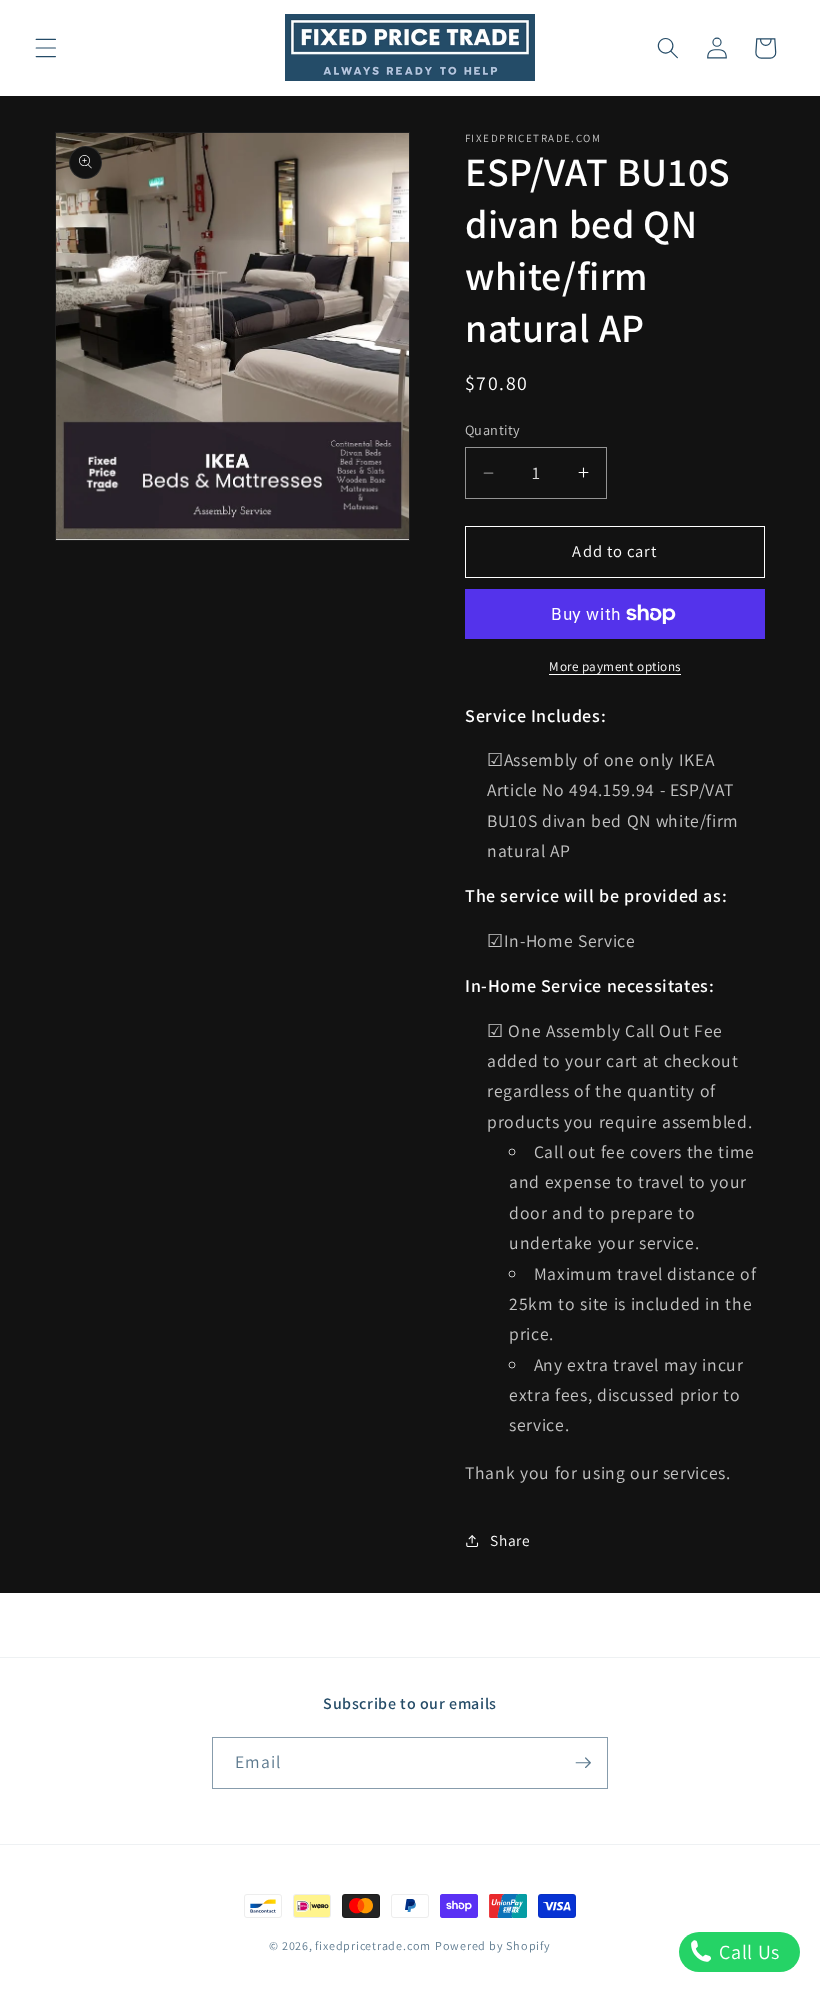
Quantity (493, 429)
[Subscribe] (583, 1763)
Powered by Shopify (493, 1945)
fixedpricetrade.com (373, 1945)
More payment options (615, 666)
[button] (46, 48)
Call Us (747, 1952)
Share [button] (510, 1540)
